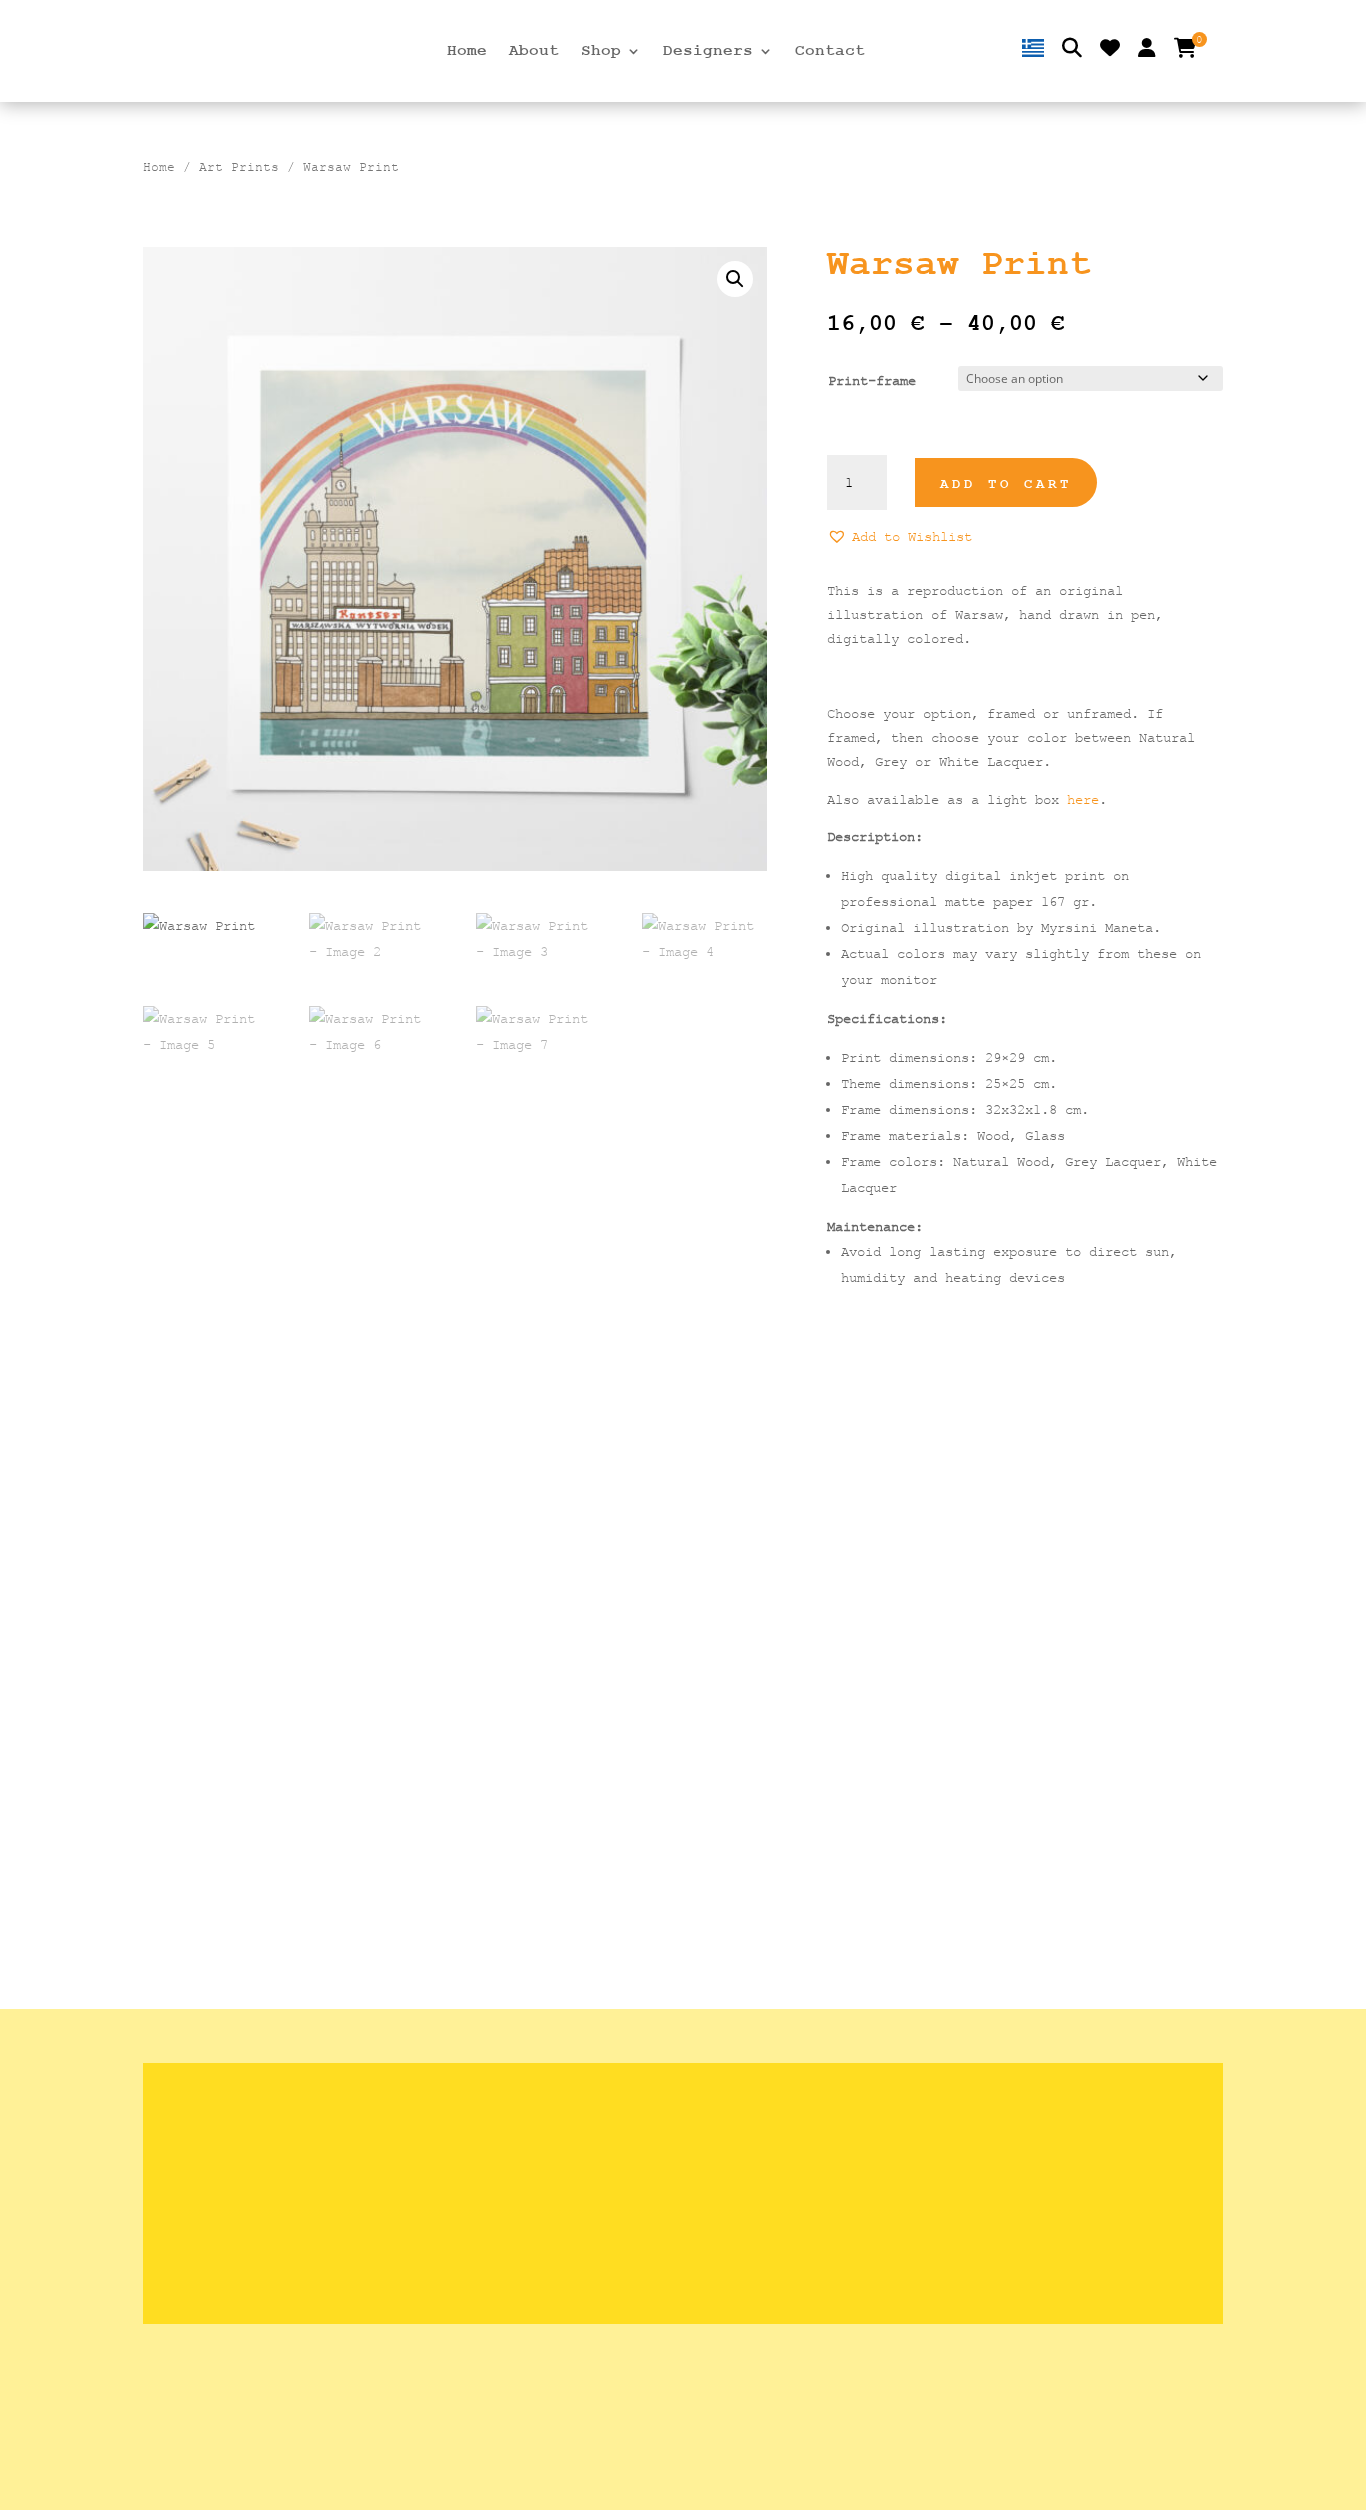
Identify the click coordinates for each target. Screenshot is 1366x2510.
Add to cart (1006, 484)
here (1083, 799)
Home (467, 52)
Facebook (957, 2224)
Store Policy (590, 2131)
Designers (708, 52)
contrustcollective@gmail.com (1037, 2162)
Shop (601, 52)
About (534, 52)
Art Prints (239, 167)
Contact (830, 52)
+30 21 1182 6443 (989, 2131)
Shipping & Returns (621, 2101)
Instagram (959, 2193)
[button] (735, 279)
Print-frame (872, 380)
